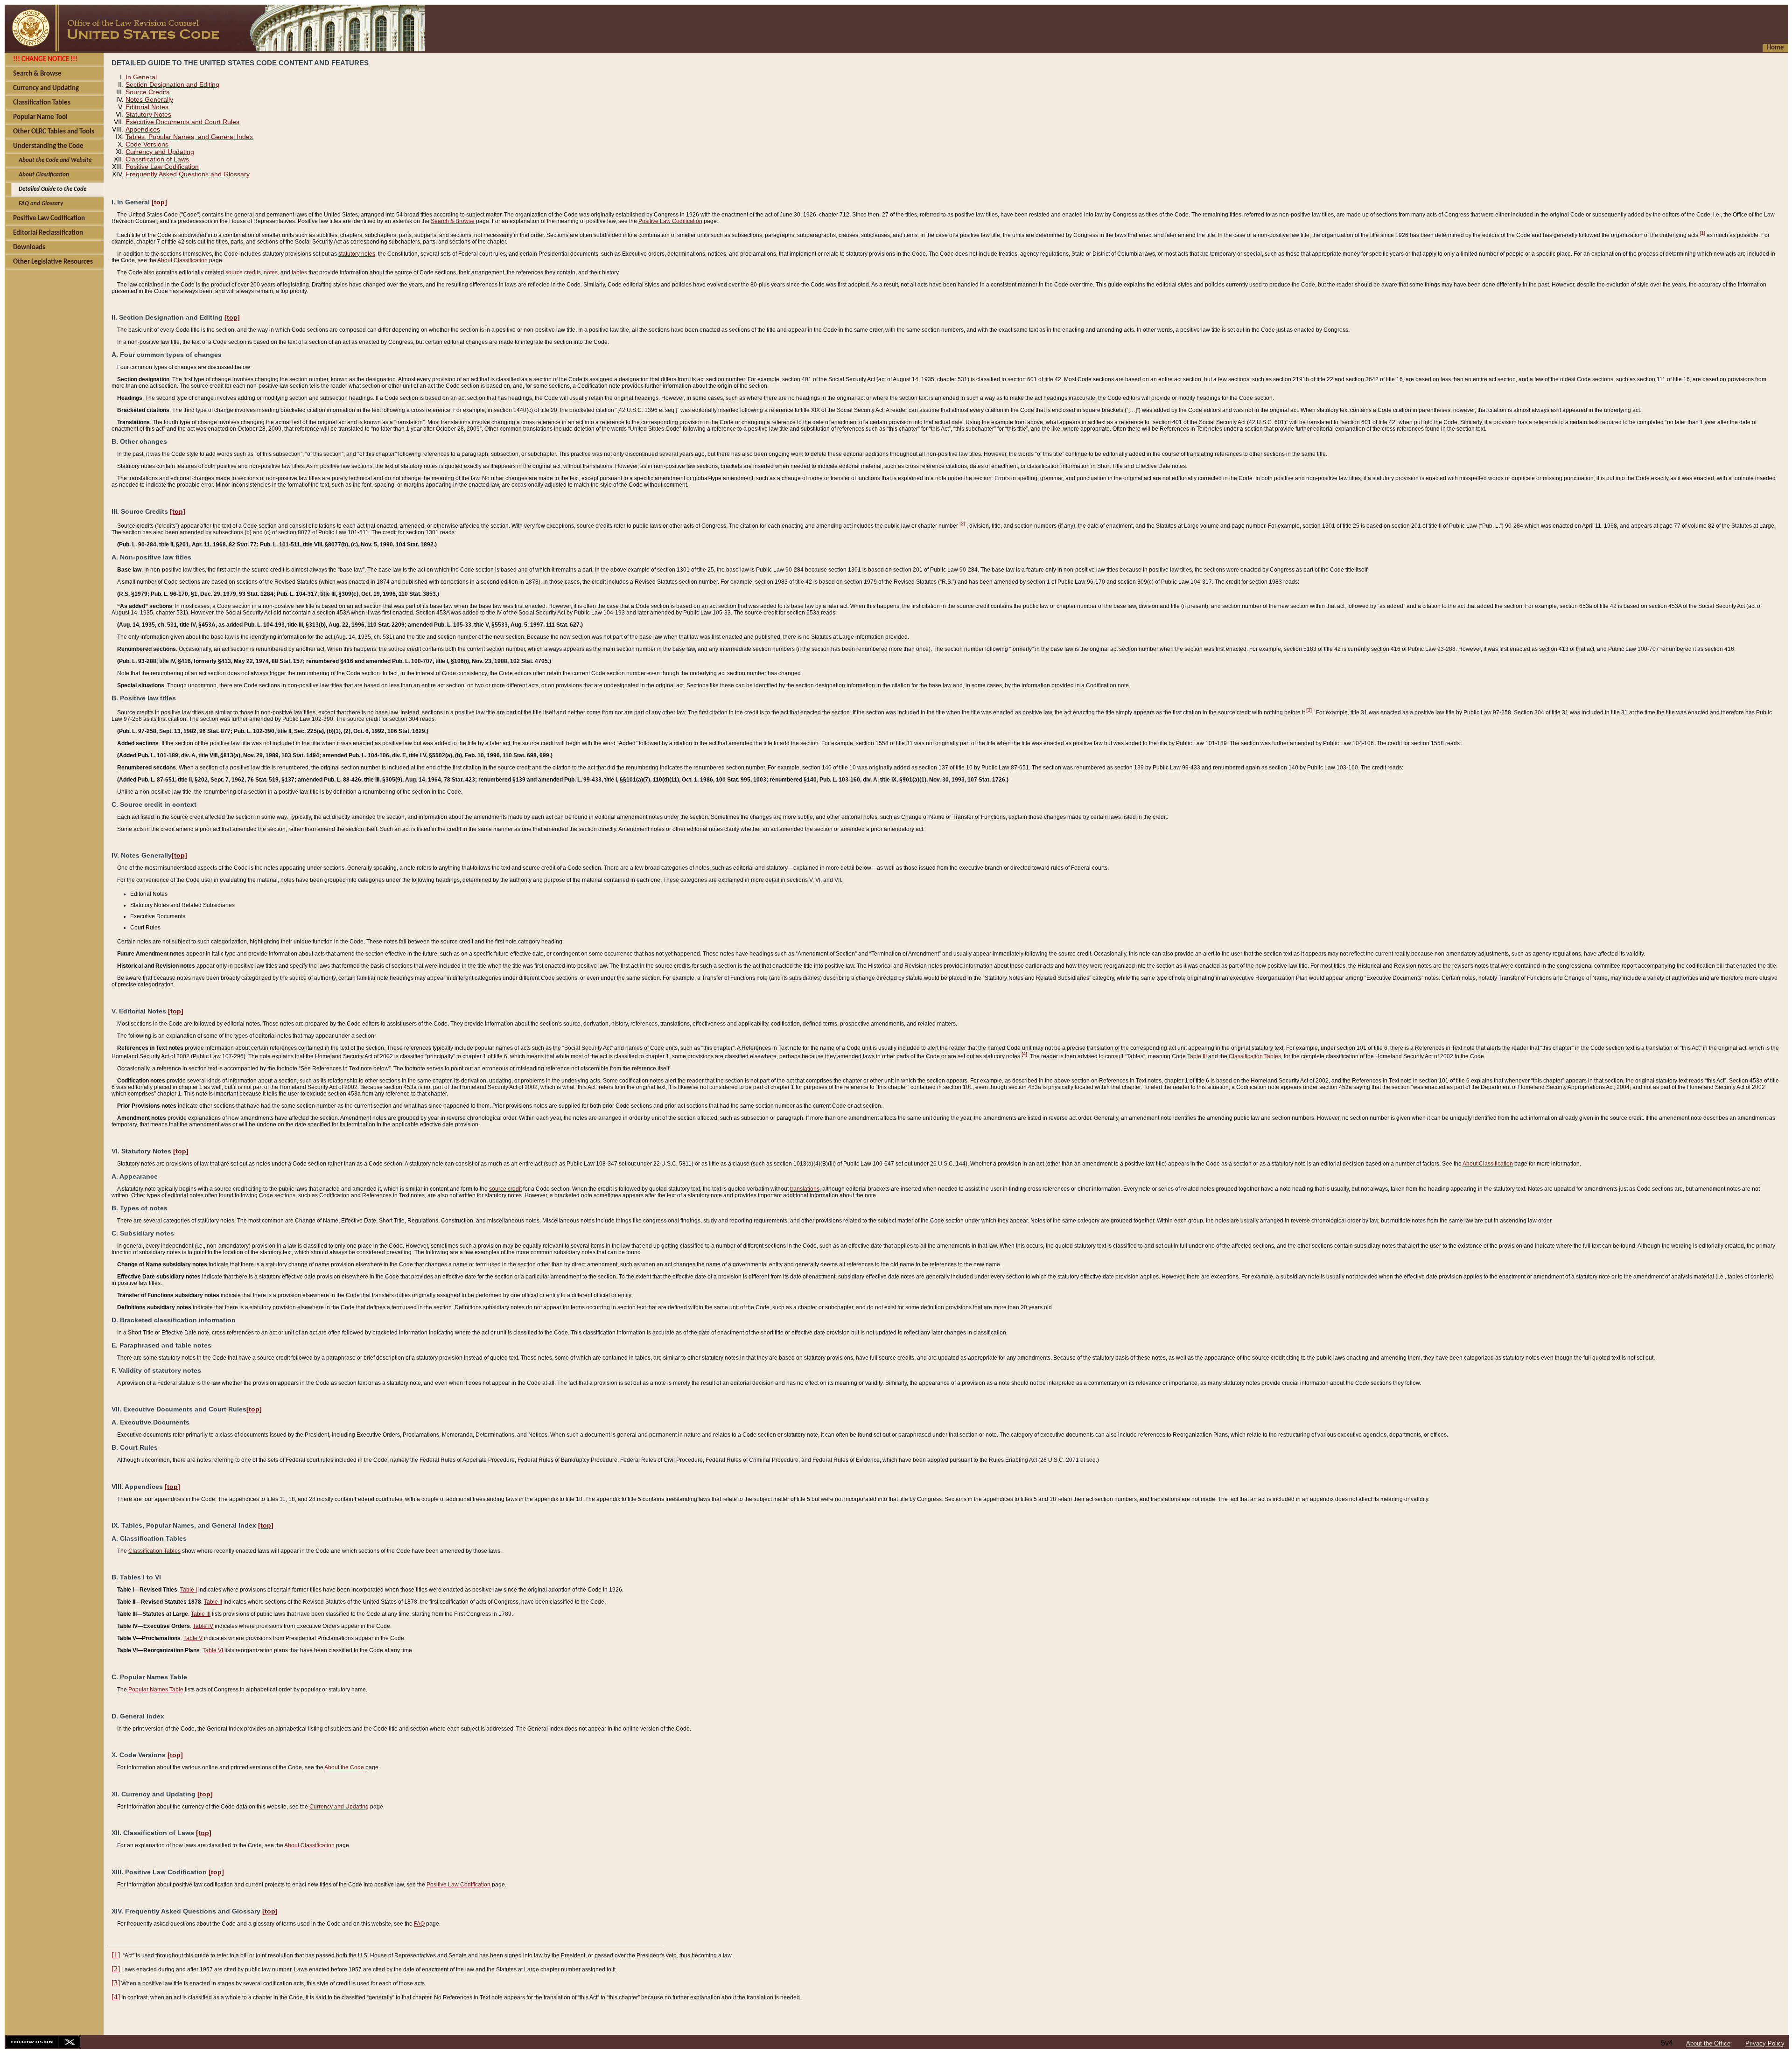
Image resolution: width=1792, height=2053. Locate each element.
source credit (505, 1189)
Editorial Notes (147, 107)
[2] (962, 524)
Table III (1197, 1056)
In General (141, 77)
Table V (193, 1638)
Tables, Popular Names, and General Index (189, 137)
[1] (1702, 233)
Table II (213, 1602)
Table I (189, 1590)
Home (1775, 48)
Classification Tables (1255, 1056)
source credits (243, 272)
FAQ (419, 1924)
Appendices (143, 129)
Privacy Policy (1765, 2043)
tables (299, 272)
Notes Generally (149, 99)
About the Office (1708, 2043)
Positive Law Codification (162, 167)
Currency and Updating (160, 152)
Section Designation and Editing (172, 84)
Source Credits (147, 92)
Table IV (203, 1626)
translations (805, 1189)
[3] (1309, 710)
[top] (159, 202)
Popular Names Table (156, 1690)
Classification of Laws (157, 159)
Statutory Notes (148, 114)
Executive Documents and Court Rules (182, 122)
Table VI (213, 1650)
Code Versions (147, 144)
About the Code (344, 1767)
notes (271, 272)
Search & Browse (453, 221)
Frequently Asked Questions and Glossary (188, 174)
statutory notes (357, 254)
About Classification (182, 260)
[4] (1024, 1054)
